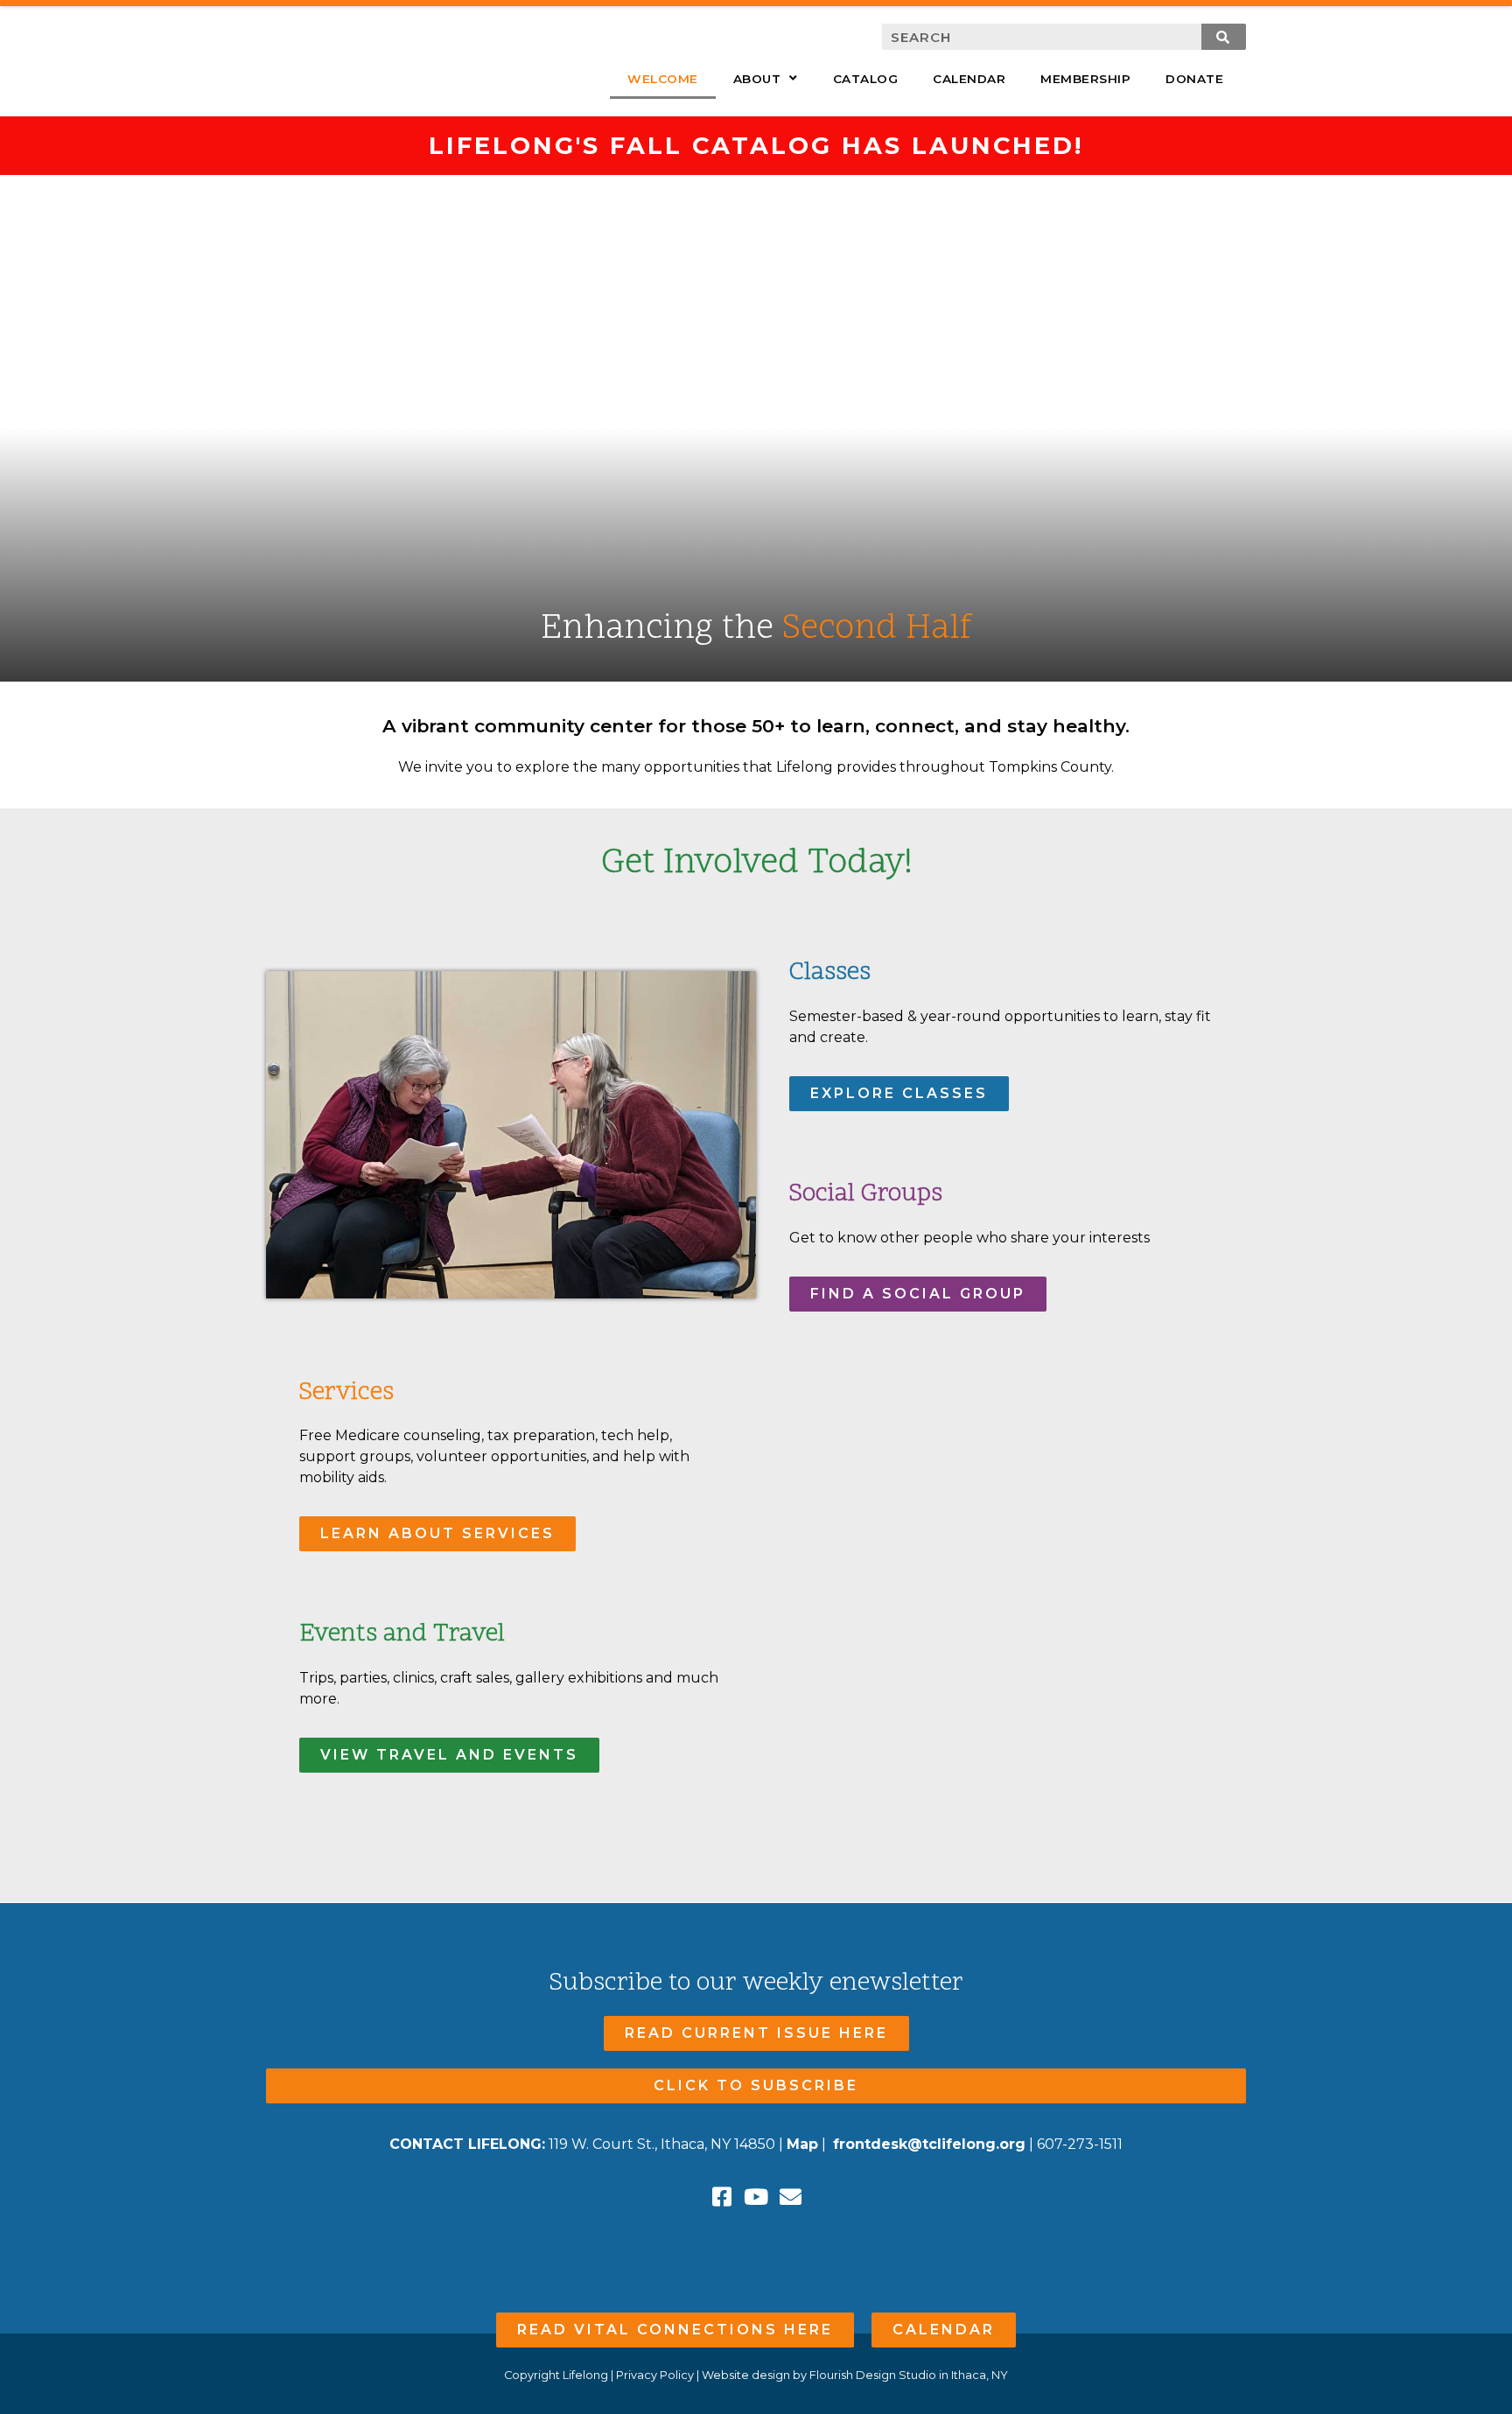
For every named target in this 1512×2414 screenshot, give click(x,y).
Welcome (663, 79)
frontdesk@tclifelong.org (929, 2144)
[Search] (1224, 37)
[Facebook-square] (722, 2197)
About (757, 79)
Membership (1085, 79)
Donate (1194, 79)
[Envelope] (791, 2197)
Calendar (969, 79)
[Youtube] (756, 2197)
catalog (866, 79)
